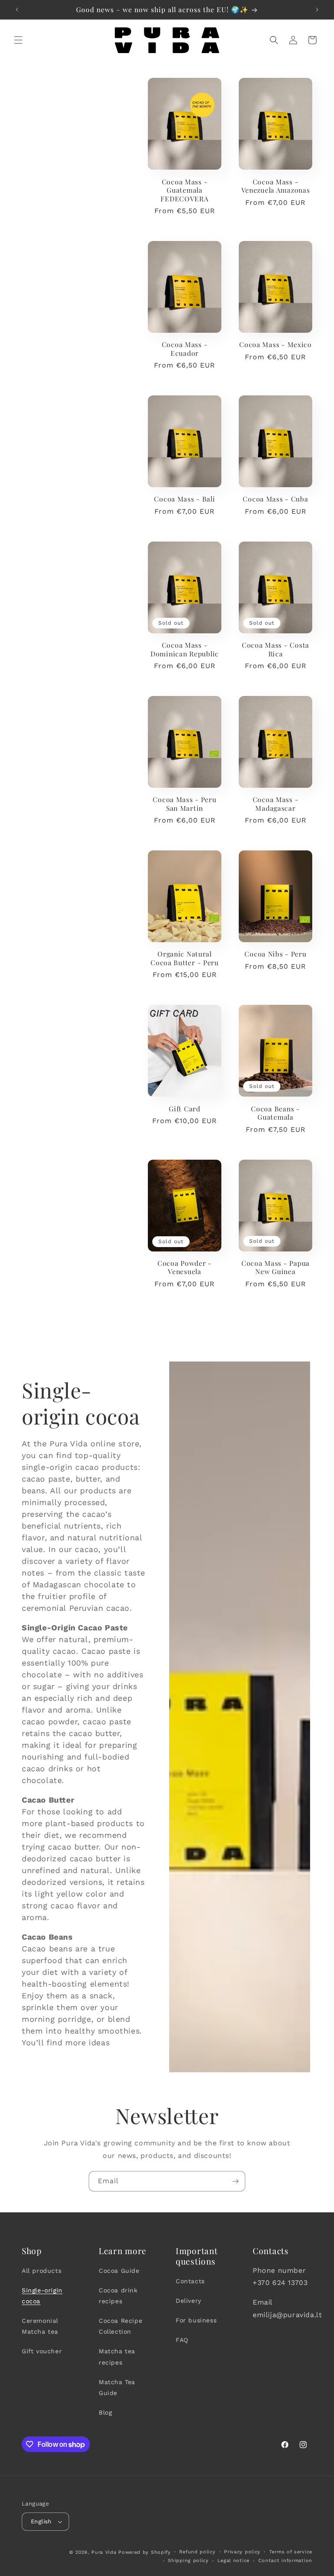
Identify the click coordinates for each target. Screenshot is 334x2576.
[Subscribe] (235, 2181)
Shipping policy (188, 2561)
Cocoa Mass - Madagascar (276, 804)
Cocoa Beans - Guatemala (275, 1113)
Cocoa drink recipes (118, 2296)
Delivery (189, 2301)
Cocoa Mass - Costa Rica (276, 649)
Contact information (285, 2561)
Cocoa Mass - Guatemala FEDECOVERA (184, 190)
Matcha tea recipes (117, 2357)
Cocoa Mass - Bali (184, 499)
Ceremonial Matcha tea (40, 2326)
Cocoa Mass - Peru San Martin (184, 804)
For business (196, 2320)
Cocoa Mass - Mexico (276, 344)
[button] (18, 40)
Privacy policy (242, 2552)
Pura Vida (104, 2552)
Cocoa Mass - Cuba (275, 499)
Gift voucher (42, 2351)
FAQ (182, 2340)
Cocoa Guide (119, 2271)
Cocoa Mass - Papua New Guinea (276, 1267)
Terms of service (291, 2552)
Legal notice (234, 2561)
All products (42, 2271)
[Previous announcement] (17, 10)
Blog (105, 2412)
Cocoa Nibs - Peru (275, 954)
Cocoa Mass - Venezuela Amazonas (276, 186)
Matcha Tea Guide (117, 2387)
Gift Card (184, 1109)
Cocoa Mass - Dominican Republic (185, 649)
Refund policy (197, 2552)
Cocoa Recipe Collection (120, 2326)
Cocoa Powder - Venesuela (185, 1267)
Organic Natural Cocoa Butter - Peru (185, 958)
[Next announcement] (317, 10)
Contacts (190, 2281)
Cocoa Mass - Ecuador (185, 349)
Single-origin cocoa (42, 2296)
